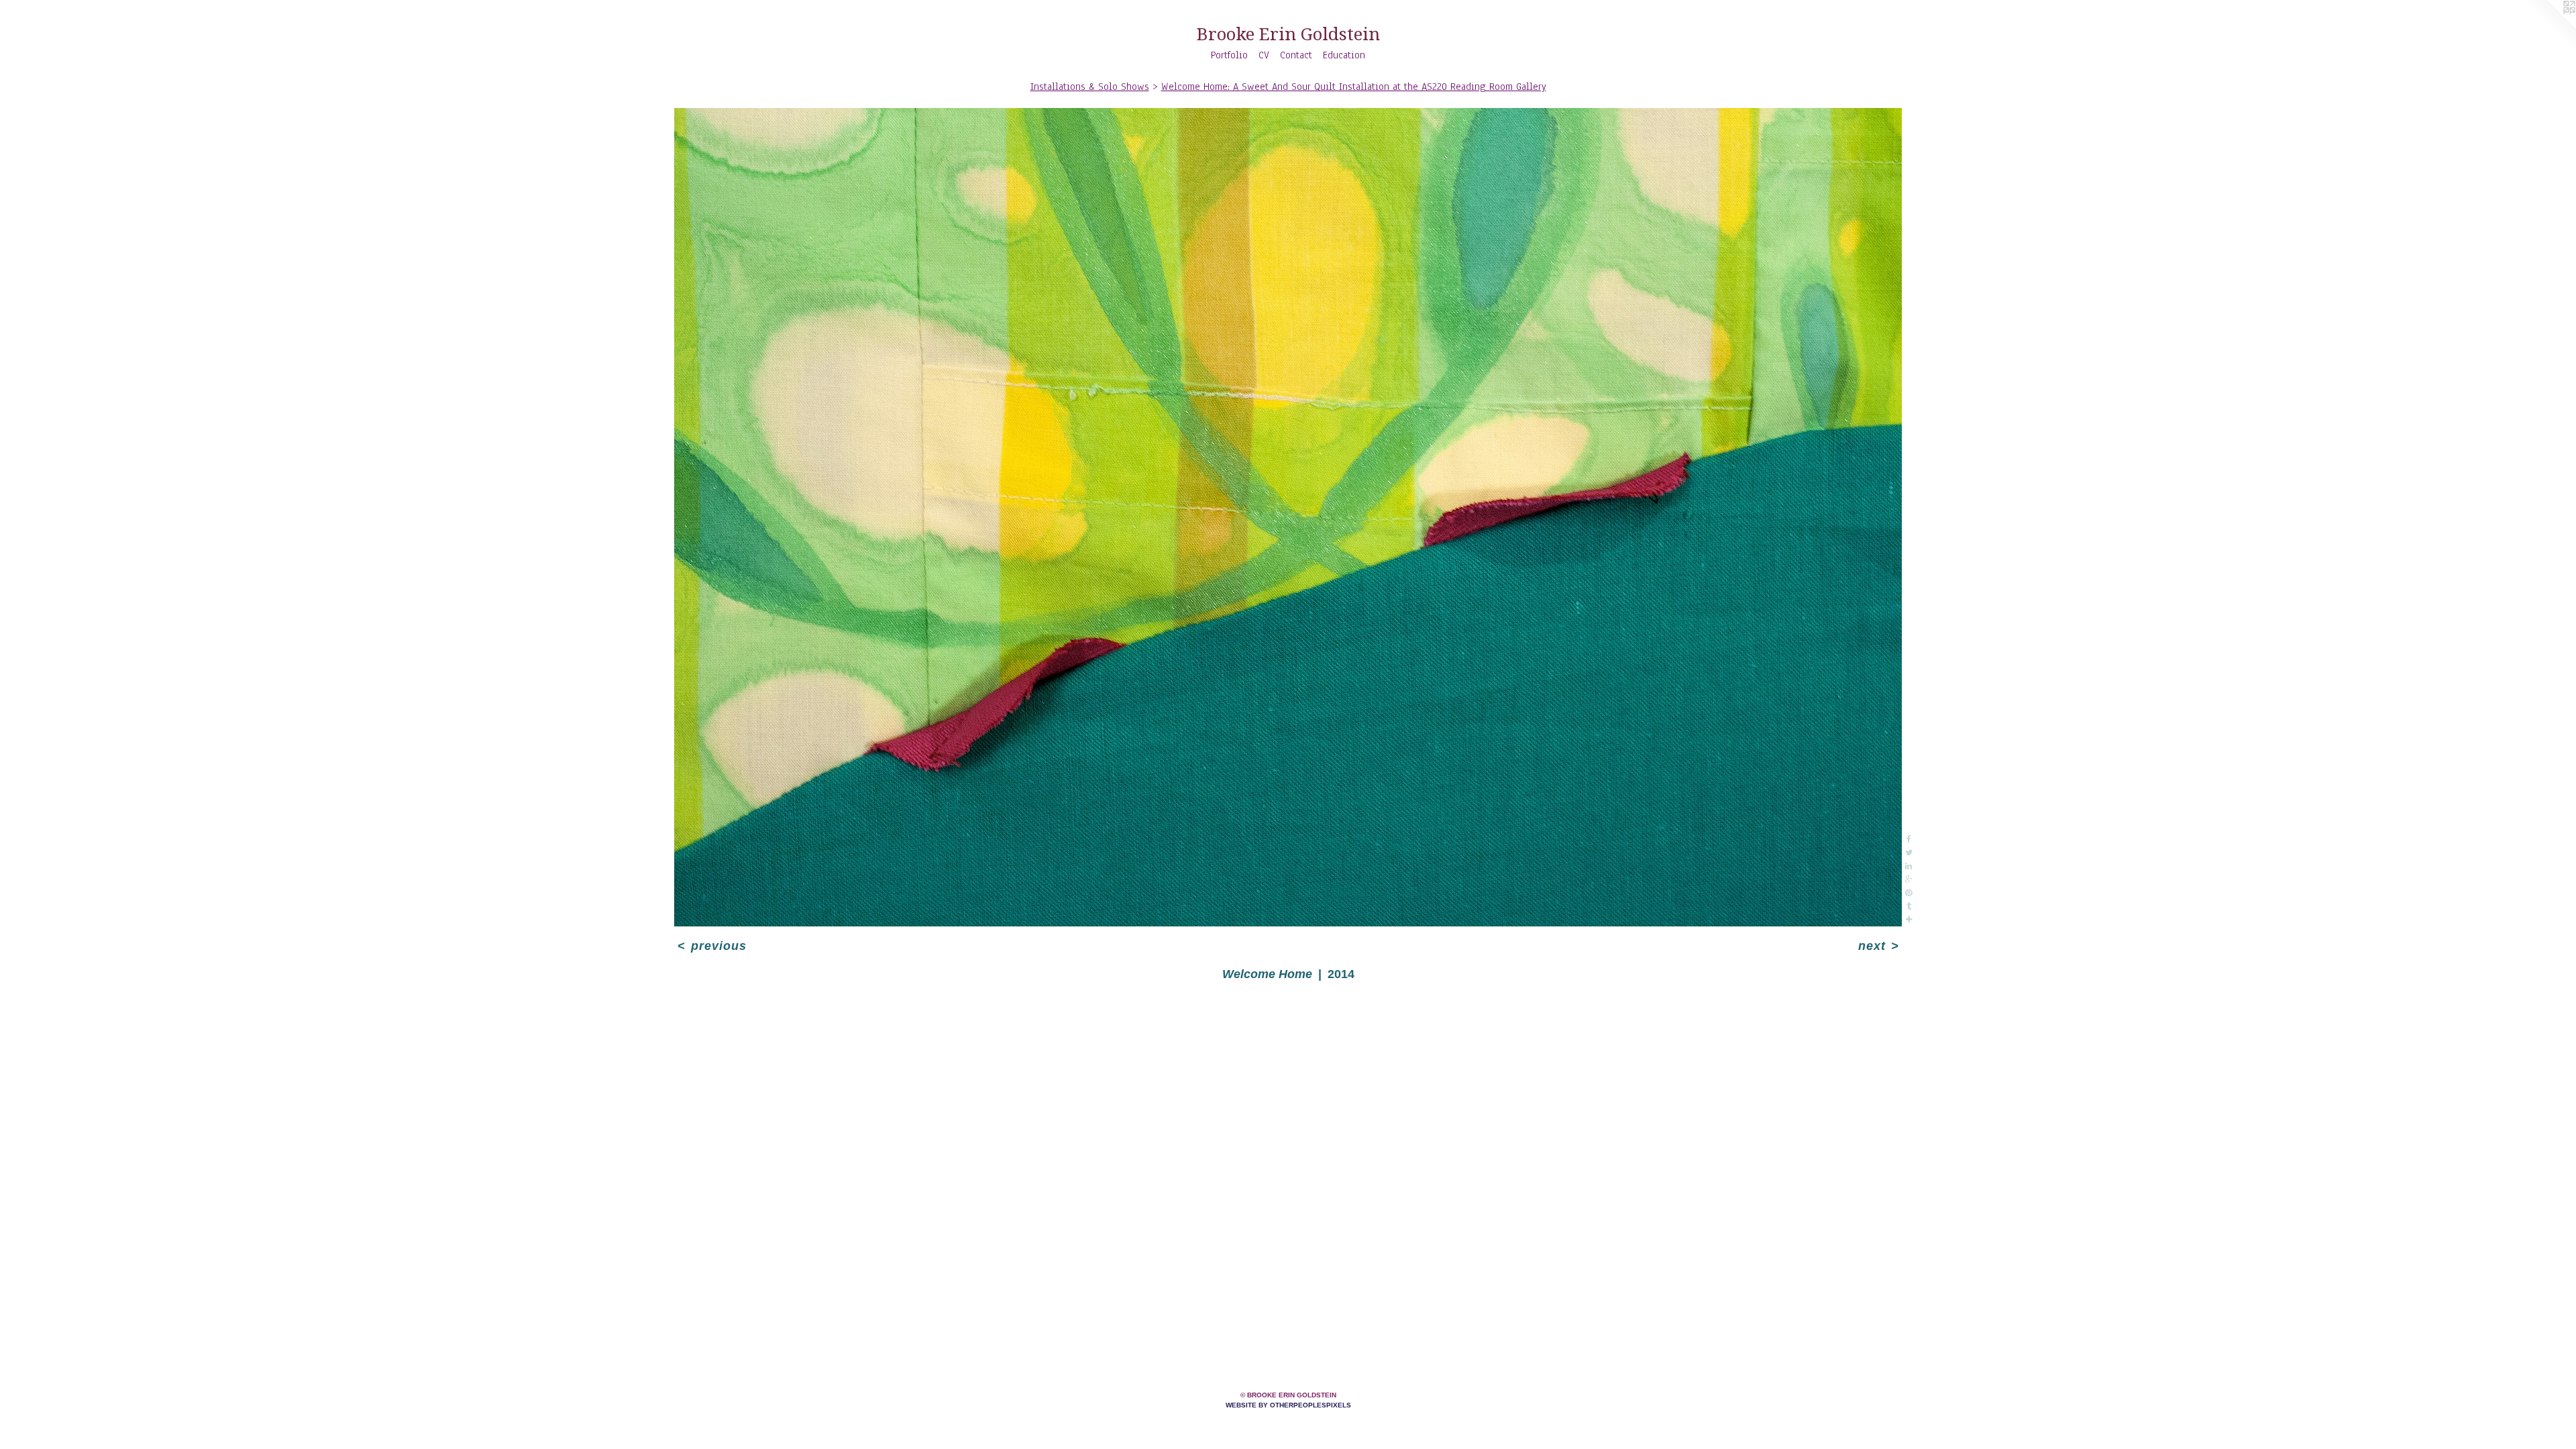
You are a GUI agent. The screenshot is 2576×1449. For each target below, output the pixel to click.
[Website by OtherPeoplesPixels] (2549, 27)
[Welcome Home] (1288, 517)
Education (1344, 55)
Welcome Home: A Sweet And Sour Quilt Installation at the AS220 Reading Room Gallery (1354, 87)
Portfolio (1229, 55)
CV (1264, 55)
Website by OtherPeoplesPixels (1288, 1405)
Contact (1296, 55)
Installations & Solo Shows (1090, 87)
